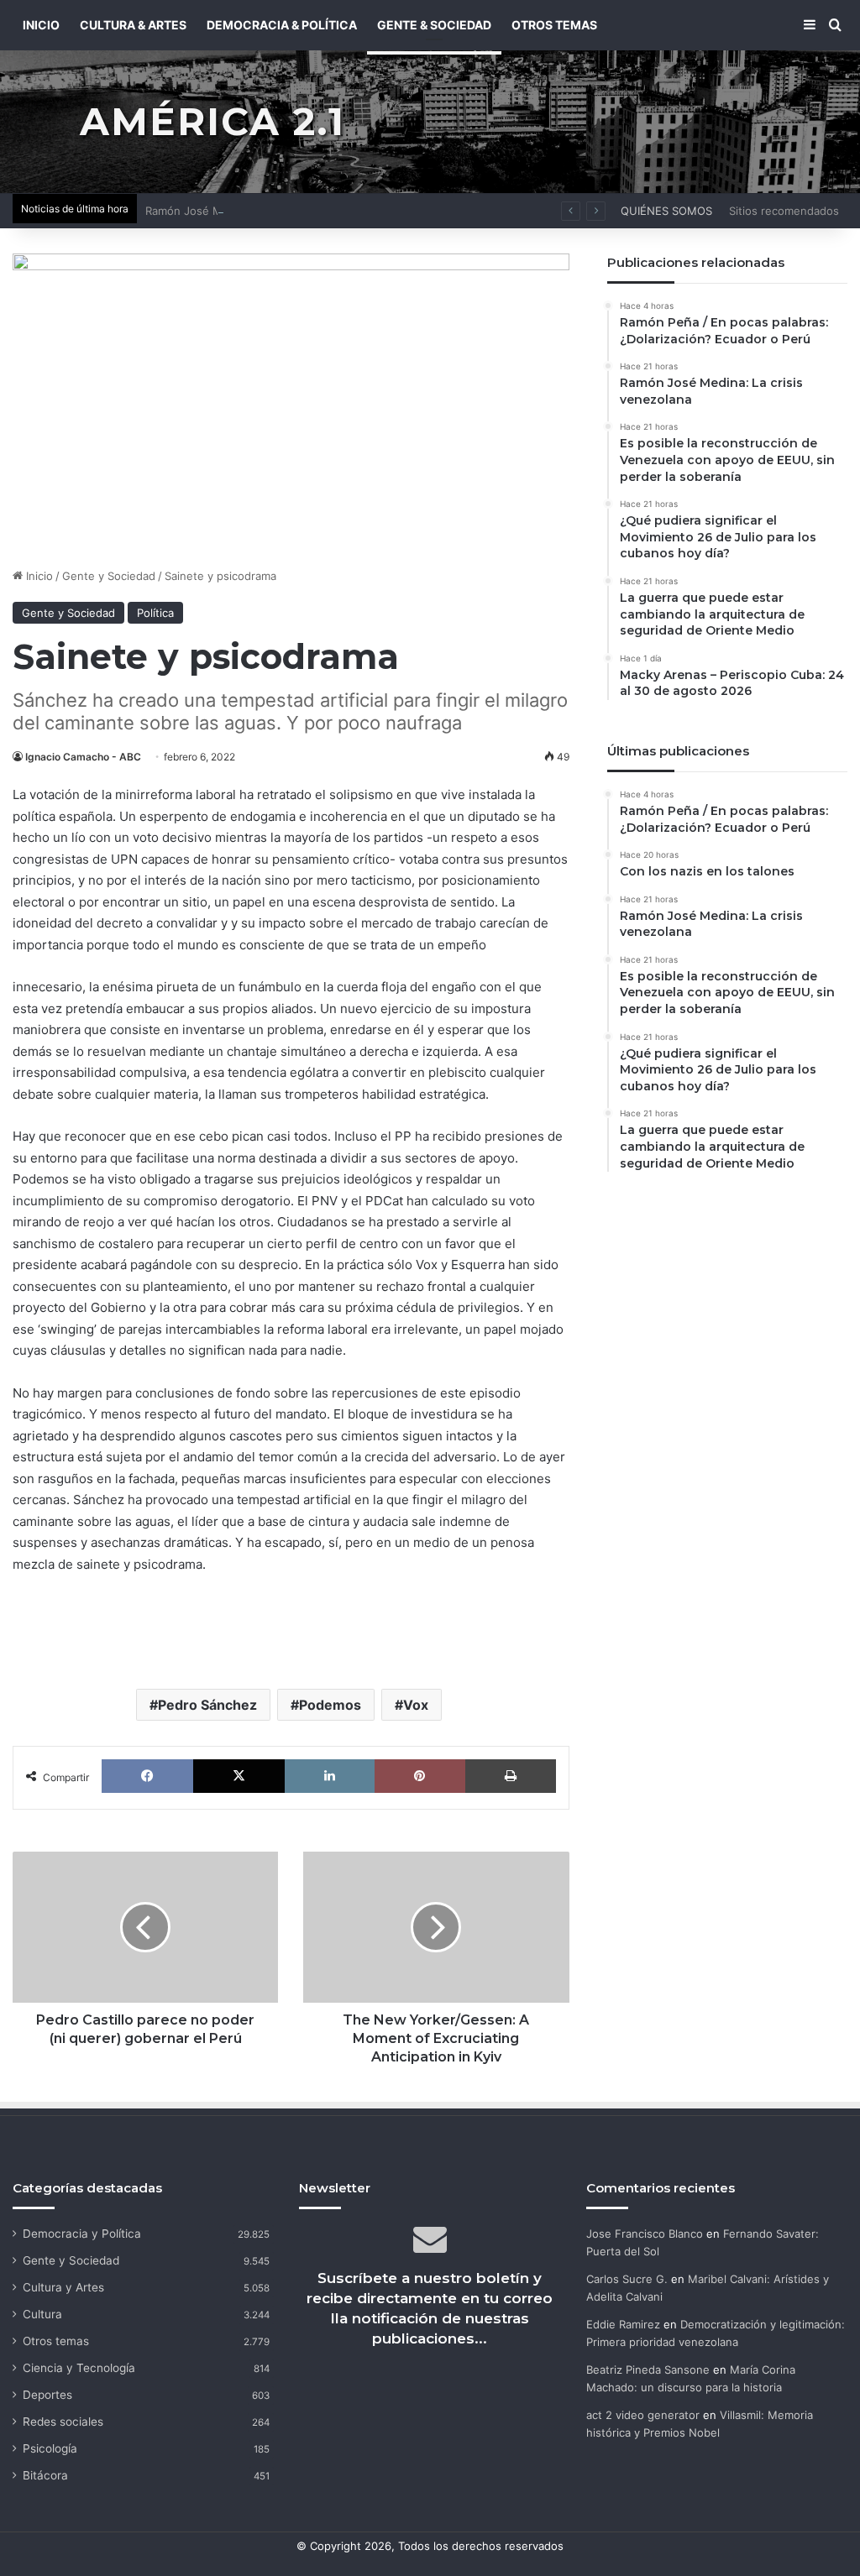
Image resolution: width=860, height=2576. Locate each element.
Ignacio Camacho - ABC (83, 757)
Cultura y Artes (63, 2287)
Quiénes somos (666, 211)
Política (155, 613)
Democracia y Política (82, 2234)
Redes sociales (63, 2422)
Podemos (330, 1705)
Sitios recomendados (784, 211)
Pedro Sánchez (207, 1705)
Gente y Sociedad (109, 576)
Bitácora (45, 2475)
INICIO (41, 25)
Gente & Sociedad (434, 25)
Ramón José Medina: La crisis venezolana (254, 211)
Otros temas (56, 2341)
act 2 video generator (643, 2415)
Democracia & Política (282, 25)
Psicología (50, 2448)
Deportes (47, 2395)
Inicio (38, 576)
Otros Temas (554, 25)
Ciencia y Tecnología (79, 2368)
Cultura (42, 2314)
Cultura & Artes (133, 25)
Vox (416, 1705)
